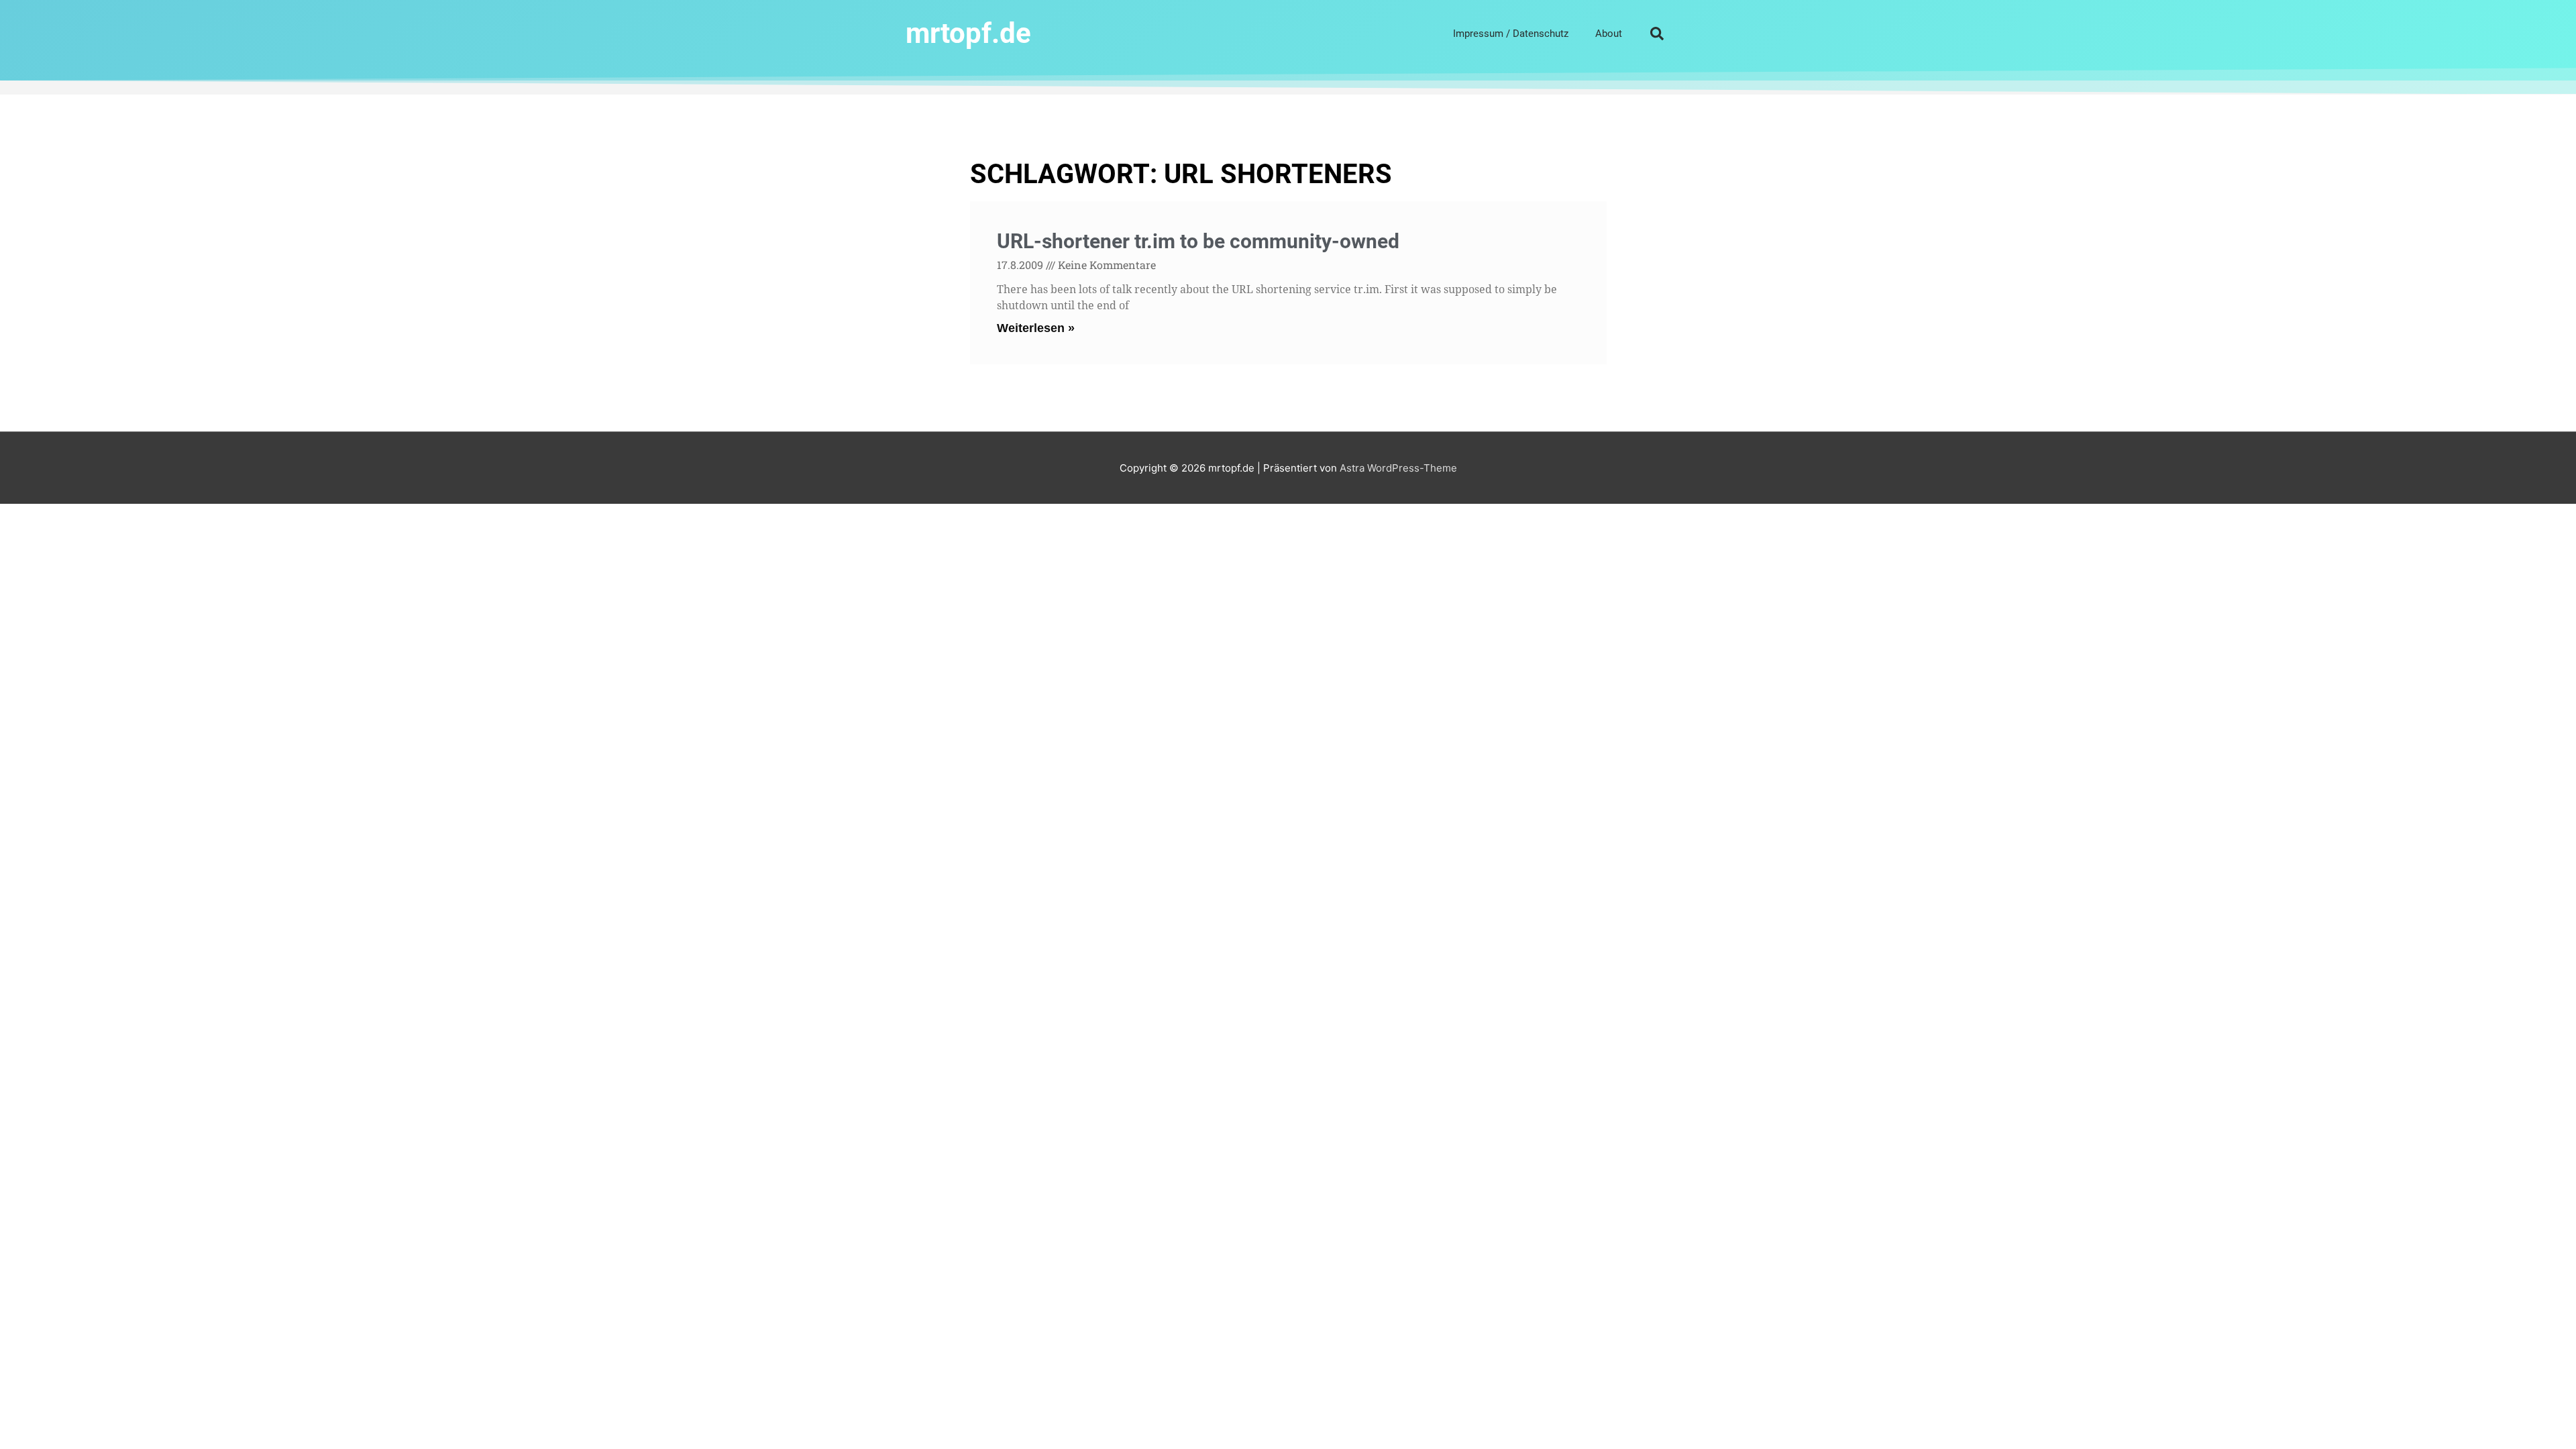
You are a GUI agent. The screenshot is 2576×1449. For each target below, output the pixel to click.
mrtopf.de (968, 33)
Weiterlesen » (1036, 328)
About (1609, 34)
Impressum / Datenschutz (1511, 34)
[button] (1657, 34)
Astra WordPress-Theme (1398, 468)
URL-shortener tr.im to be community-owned (1198, 241)
